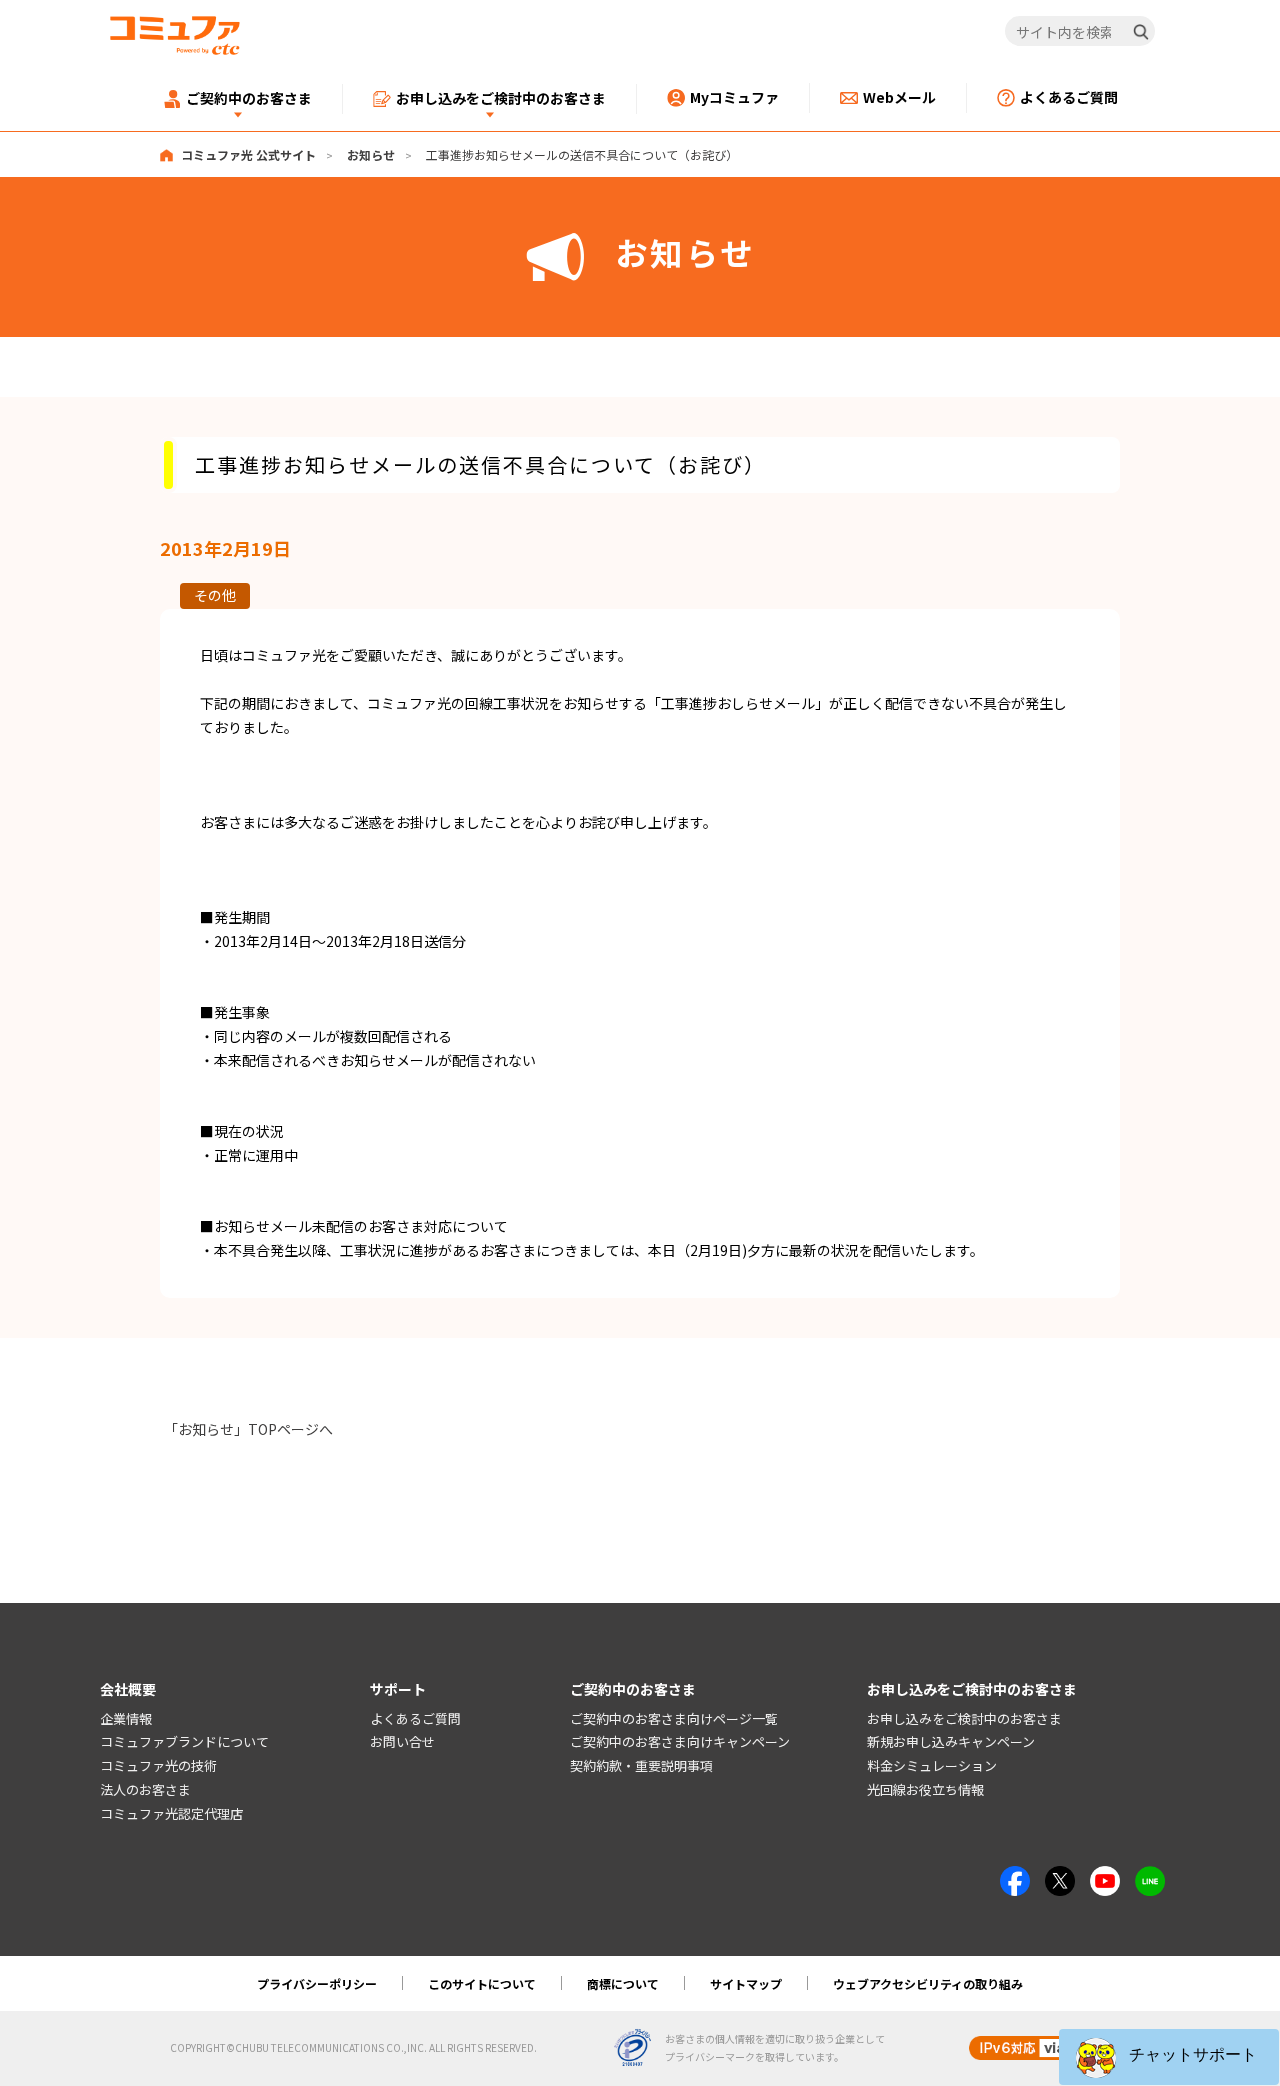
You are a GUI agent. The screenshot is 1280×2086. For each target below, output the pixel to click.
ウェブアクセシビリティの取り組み (928, 1983)
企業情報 (126, 1718)
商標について (623, 1983)
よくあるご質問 (415, 1718)
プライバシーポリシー (317, 1983)
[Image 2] (1060, 1877)
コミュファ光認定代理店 (171, 1813)
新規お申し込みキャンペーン (951, 1741)
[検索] (1141, 32)
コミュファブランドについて (184, 1741)
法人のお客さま (145, 1789)
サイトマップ (746, 1983)
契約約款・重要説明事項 (641, 1765)
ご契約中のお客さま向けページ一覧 (674, 1718)
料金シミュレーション (932, 1765)
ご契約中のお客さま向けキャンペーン (680, 1741)
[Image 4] (1105, 1877)
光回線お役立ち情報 (925, 1789)
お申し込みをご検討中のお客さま (964, 1718)
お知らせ (371, 154)
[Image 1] (1015, 1877)
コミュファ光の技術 (158, 1765)
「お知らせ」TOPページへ (248, 1429)
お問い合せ (402, 1741)
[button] (1169, 2057)
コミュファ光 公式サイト (248, 154)
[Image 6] (1150, 1877)
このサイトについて (482, 1983)
